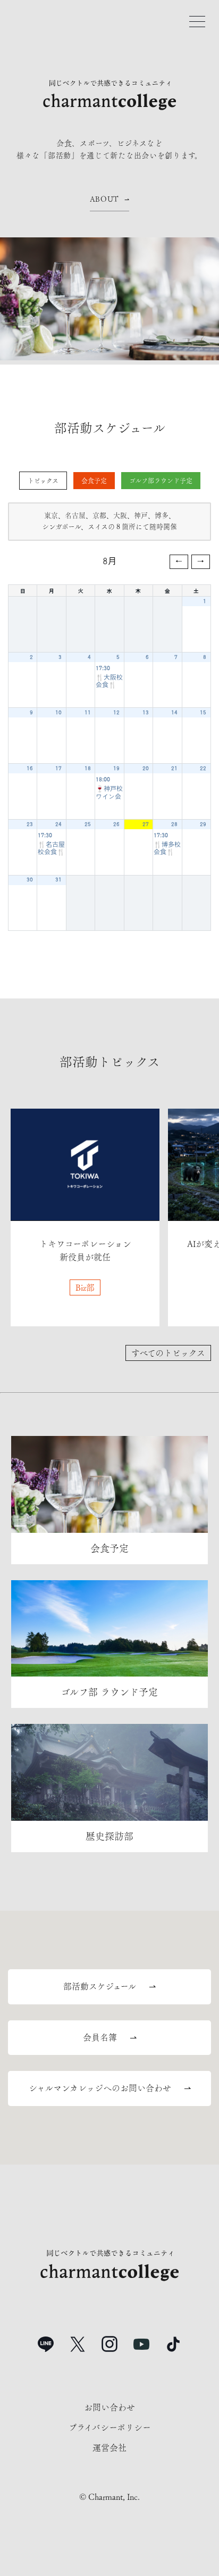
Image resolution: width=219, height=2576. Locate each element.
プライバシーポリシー (110, 2428)
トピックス (43, 481)
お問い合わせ (109, 2407)
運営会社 (109, 2448)
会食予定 (94, 481)
